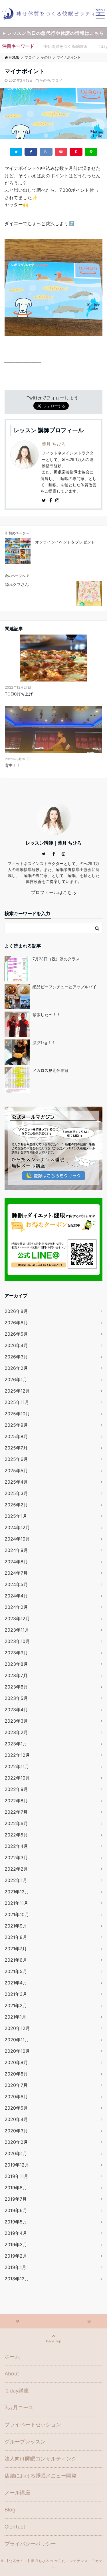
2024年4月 (16, 1596)
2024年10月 (17, 1539)
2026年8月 (16, 1311)
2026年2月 (16, 1368)
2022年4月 (16, 1846)
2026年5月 (16, 1334)
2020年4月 (16, 2119)
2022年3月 (16, 1858)
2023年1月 (16, 1744)
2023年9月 (16, 1653)
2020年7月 (16, 2085)
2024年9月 (16, 1550)
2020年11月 (17, 2040)
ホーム (12, 2356)
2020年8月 (16, 2074)
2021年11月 (16, 1903)
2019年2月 (16, 2256)
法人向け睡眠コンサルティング (41, 2459)
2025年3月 (16, 1493)
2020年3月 (16, 2131)
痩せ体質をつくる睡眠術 (65, 46)
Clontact (15, 2527)
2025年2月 (16, 1505)
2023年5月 (16, 1698)
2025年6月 (16, 1459)
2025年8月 (16, 1436)
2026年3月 (16, 1357)
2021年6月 (16, 1960)
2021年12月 (17, 1892)
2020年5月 (16, 2108)
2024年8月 (16, 1562)
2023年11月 (17, 1630)
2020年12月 (17, 2028)
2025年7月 (16, 1448)
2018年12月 (17, 2279)
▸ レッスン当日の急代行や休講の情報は (54, 33)
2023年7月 (16, 1675)
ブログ (57, 80)
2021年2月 (16, 2005)
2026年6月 (16, 1323)
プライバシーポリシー (30, 2544)
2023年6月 (16, 1687)
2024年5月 (16, 1584)
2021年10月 (17, 1914)
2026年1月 (16, 1379)
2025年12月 (17, 1391)
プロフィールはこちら (54, 892)
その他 (45, 80)
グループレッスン (25, 2442)
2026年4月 (16, 1345)
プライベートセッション (33, 2424)
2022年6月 (16, 1823)
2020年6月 (16, 2097)
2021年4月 (16, 1983)
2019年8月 (16, 2188)
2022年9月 (16, 1789)
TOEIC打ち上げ (19, 694)
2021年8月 (16, 1937)
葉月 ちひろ (54, 444)
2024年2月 (16, 1607)
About (12, 2374)
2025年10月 (17, 1414)
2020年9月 (16, 2062)
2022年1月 (16, 1880)
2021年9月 (16, 1926)
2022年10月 (17, 1778)
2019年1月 (15, 2267)
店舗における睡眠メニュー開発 (41, 2476)
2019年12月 (17, 2165)
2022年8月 (16, 1801)
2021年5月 (16, 1971)
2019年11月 (16, 2176)
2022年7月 (16, 1812)
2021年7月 (16, 1949)
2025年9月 (16, 1425)
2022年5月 (16, 1835)
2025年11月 (17, 1402)
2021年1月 (15, 2017)
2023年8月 (16, 1664)
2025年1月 (16, 1516)
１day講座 (17, 2391)
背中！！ (13, 765)
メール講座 (17, 2492)
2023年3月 (16, 1721)
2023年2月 (16, 1732)
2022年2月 (16, 1869)
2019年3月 (16, 2245)
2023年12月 (17, 1619)
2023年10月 (17, 1641)
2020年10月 (17, 2051)
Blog (10, 2510)
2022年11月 (17, 1766)
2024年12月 (17, 1527)
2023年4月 (16, 1710)
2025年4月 (16, 1482)
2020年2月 (16, 2142)
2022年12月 (17, 1755)
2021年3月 (16, 1994)
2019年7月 (16, 2199)
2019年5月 (16, 2222)
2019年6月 (16, 2210)
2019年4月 (16, 2233)
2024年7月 (16, 1573)
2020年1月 (16, 2153)
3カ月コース (19, 2407)
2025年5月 (16, 1471)
